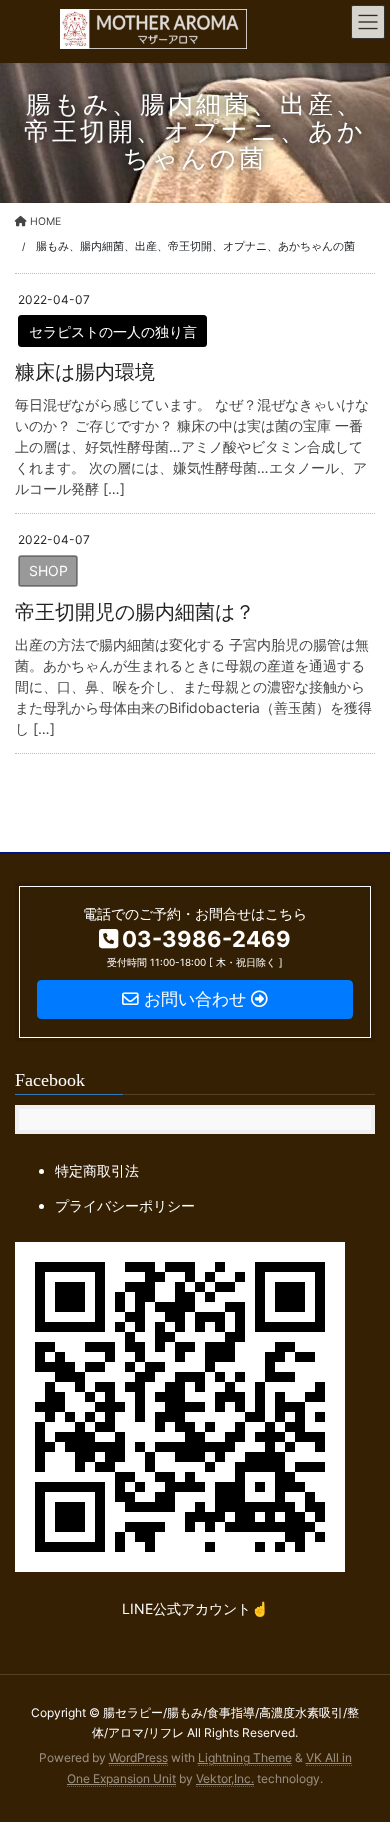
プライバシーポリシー (125, 1205)
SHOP (48, 570)
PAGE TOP (359, 1749)
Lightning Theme (245, 1757)
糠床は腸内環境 (85, 372)
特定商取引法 (97, 1170)
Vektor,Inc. (225, 1778)
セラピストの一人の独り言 (113, 331)
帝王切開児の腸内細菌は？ (135, 612)
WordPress (138, 1757)
